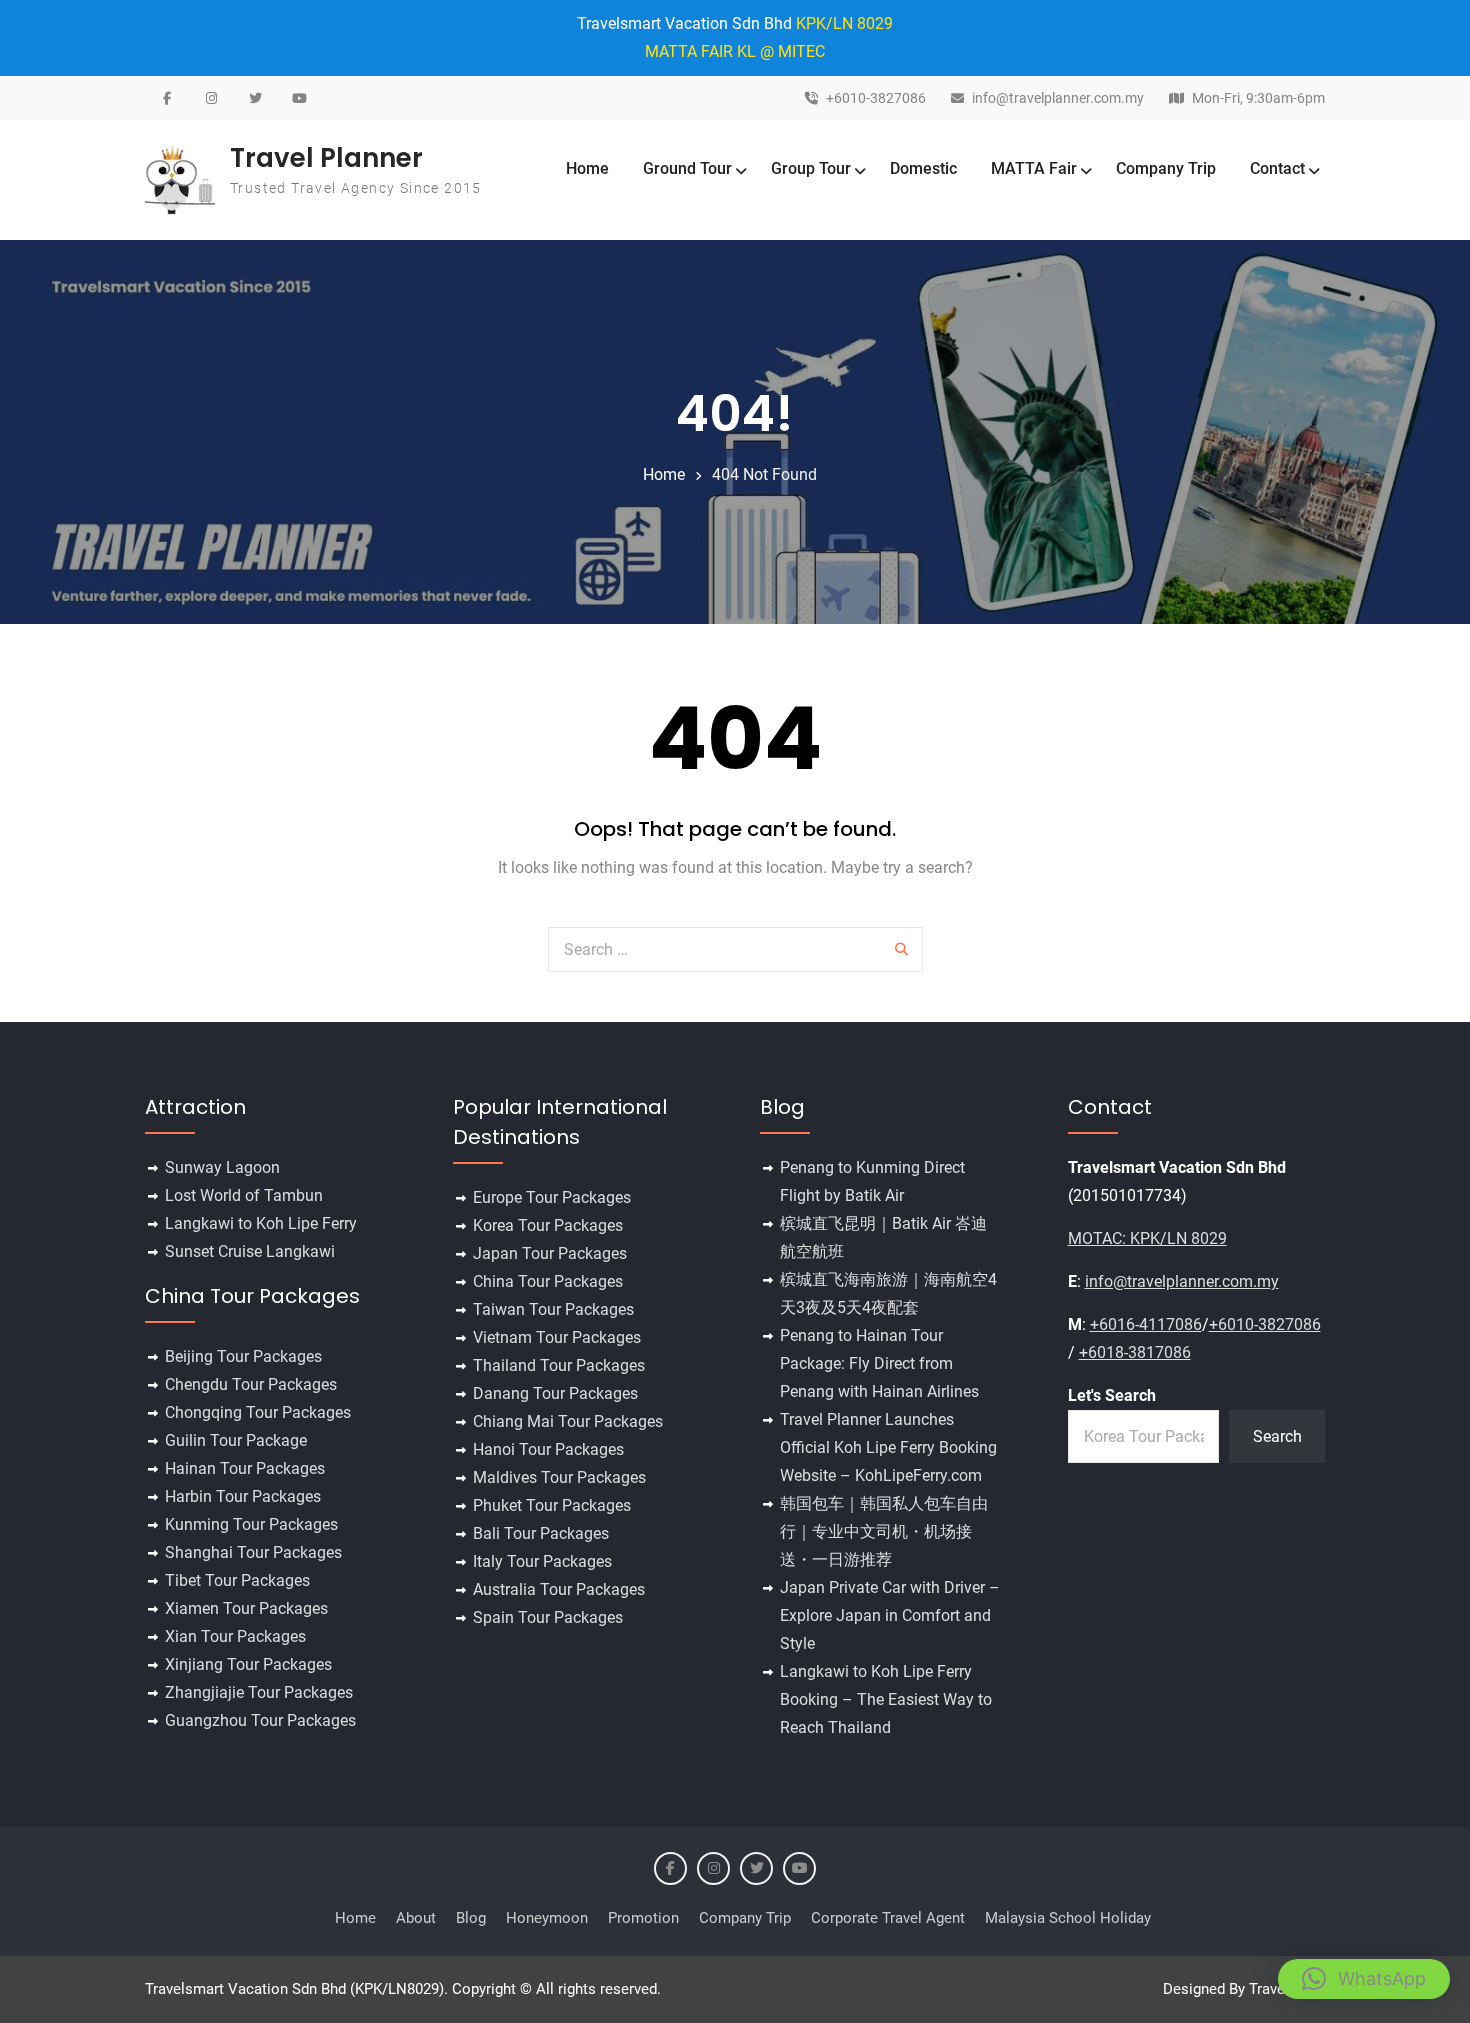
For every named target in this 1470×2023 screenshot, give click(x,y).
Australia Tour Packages (559, 1589)
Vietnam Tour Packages (557, 1337)
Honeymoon (547, 1918)
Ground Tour (687, 168)
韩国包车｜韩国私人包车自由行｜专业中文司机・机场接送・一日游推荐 (884, 1531)
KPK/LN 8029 (844, 23)
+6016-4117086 (1146, 1324)
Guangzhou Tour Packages (260, 1720)
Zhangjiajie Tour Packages (259, 1692)
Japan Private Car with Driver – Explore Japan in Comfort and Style (890, 1615)
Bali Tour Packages (541, 1533)
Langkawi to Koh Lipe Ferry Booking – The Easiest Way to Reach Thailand (886, 1699)
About (416, 1918)
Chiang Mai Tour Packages (568, 1421)
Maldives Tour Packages (559, 1477)
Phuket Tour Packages (552, 1505)
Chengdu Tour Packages (251, 1384)
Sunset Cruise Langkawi (250, 1251)
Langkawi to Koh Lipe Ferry (261, 1223)
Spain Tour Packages (548, 1617)
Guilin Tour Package (236, 1440)
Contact (1277, 168)
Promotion (643, 1918)
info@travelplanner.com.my (1058, 98)
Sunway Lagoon (222, 1167)
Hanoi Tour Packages (548, 1449)
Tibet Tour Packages (237, 1580)
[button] (1364, 1979)
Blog (471, 1918)
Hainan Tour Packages (245, 1468)
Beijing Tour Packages (243, 1356)
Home (587, 168)
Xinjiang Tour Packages (248, 1664)
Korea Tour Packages (548, 1225)
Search (1277, 1436)
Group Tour (811, 168)
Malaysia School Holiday (1068, 1918)
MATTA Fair (1034, 168)
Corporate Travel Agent (888, 1918)
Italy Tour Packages (542, 1561)
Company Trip (1166, 168)
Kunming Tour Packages (251, 1524)
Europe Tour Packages (552, 1197)
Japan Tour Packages (550, 1253)
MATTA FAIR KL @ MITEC (735, 51)
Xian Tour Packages (235, 1636)
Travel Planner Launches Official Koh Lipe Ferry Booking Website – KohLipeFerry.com (888, 1447)
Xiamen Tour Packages (246, 1608)
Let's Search (1112, 1395)
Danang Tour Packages (555, 1393)
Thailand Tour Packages (559, 1365)
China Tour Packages (548, 1281)
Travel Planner (326, 158)
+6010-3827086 (876, 98)
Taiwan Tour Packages (553, 1309)
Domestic (923, 168)
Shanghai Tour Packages (253, 1552)
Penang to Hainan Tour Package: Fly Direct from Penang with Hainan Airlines (879, 1363)
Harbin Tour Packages (243, 1496)
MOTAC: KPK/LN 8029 (1147, 1238)
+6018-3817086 (1135, 1352)
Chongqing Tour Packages (258, 1412)
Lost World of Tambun (244, 1195)
